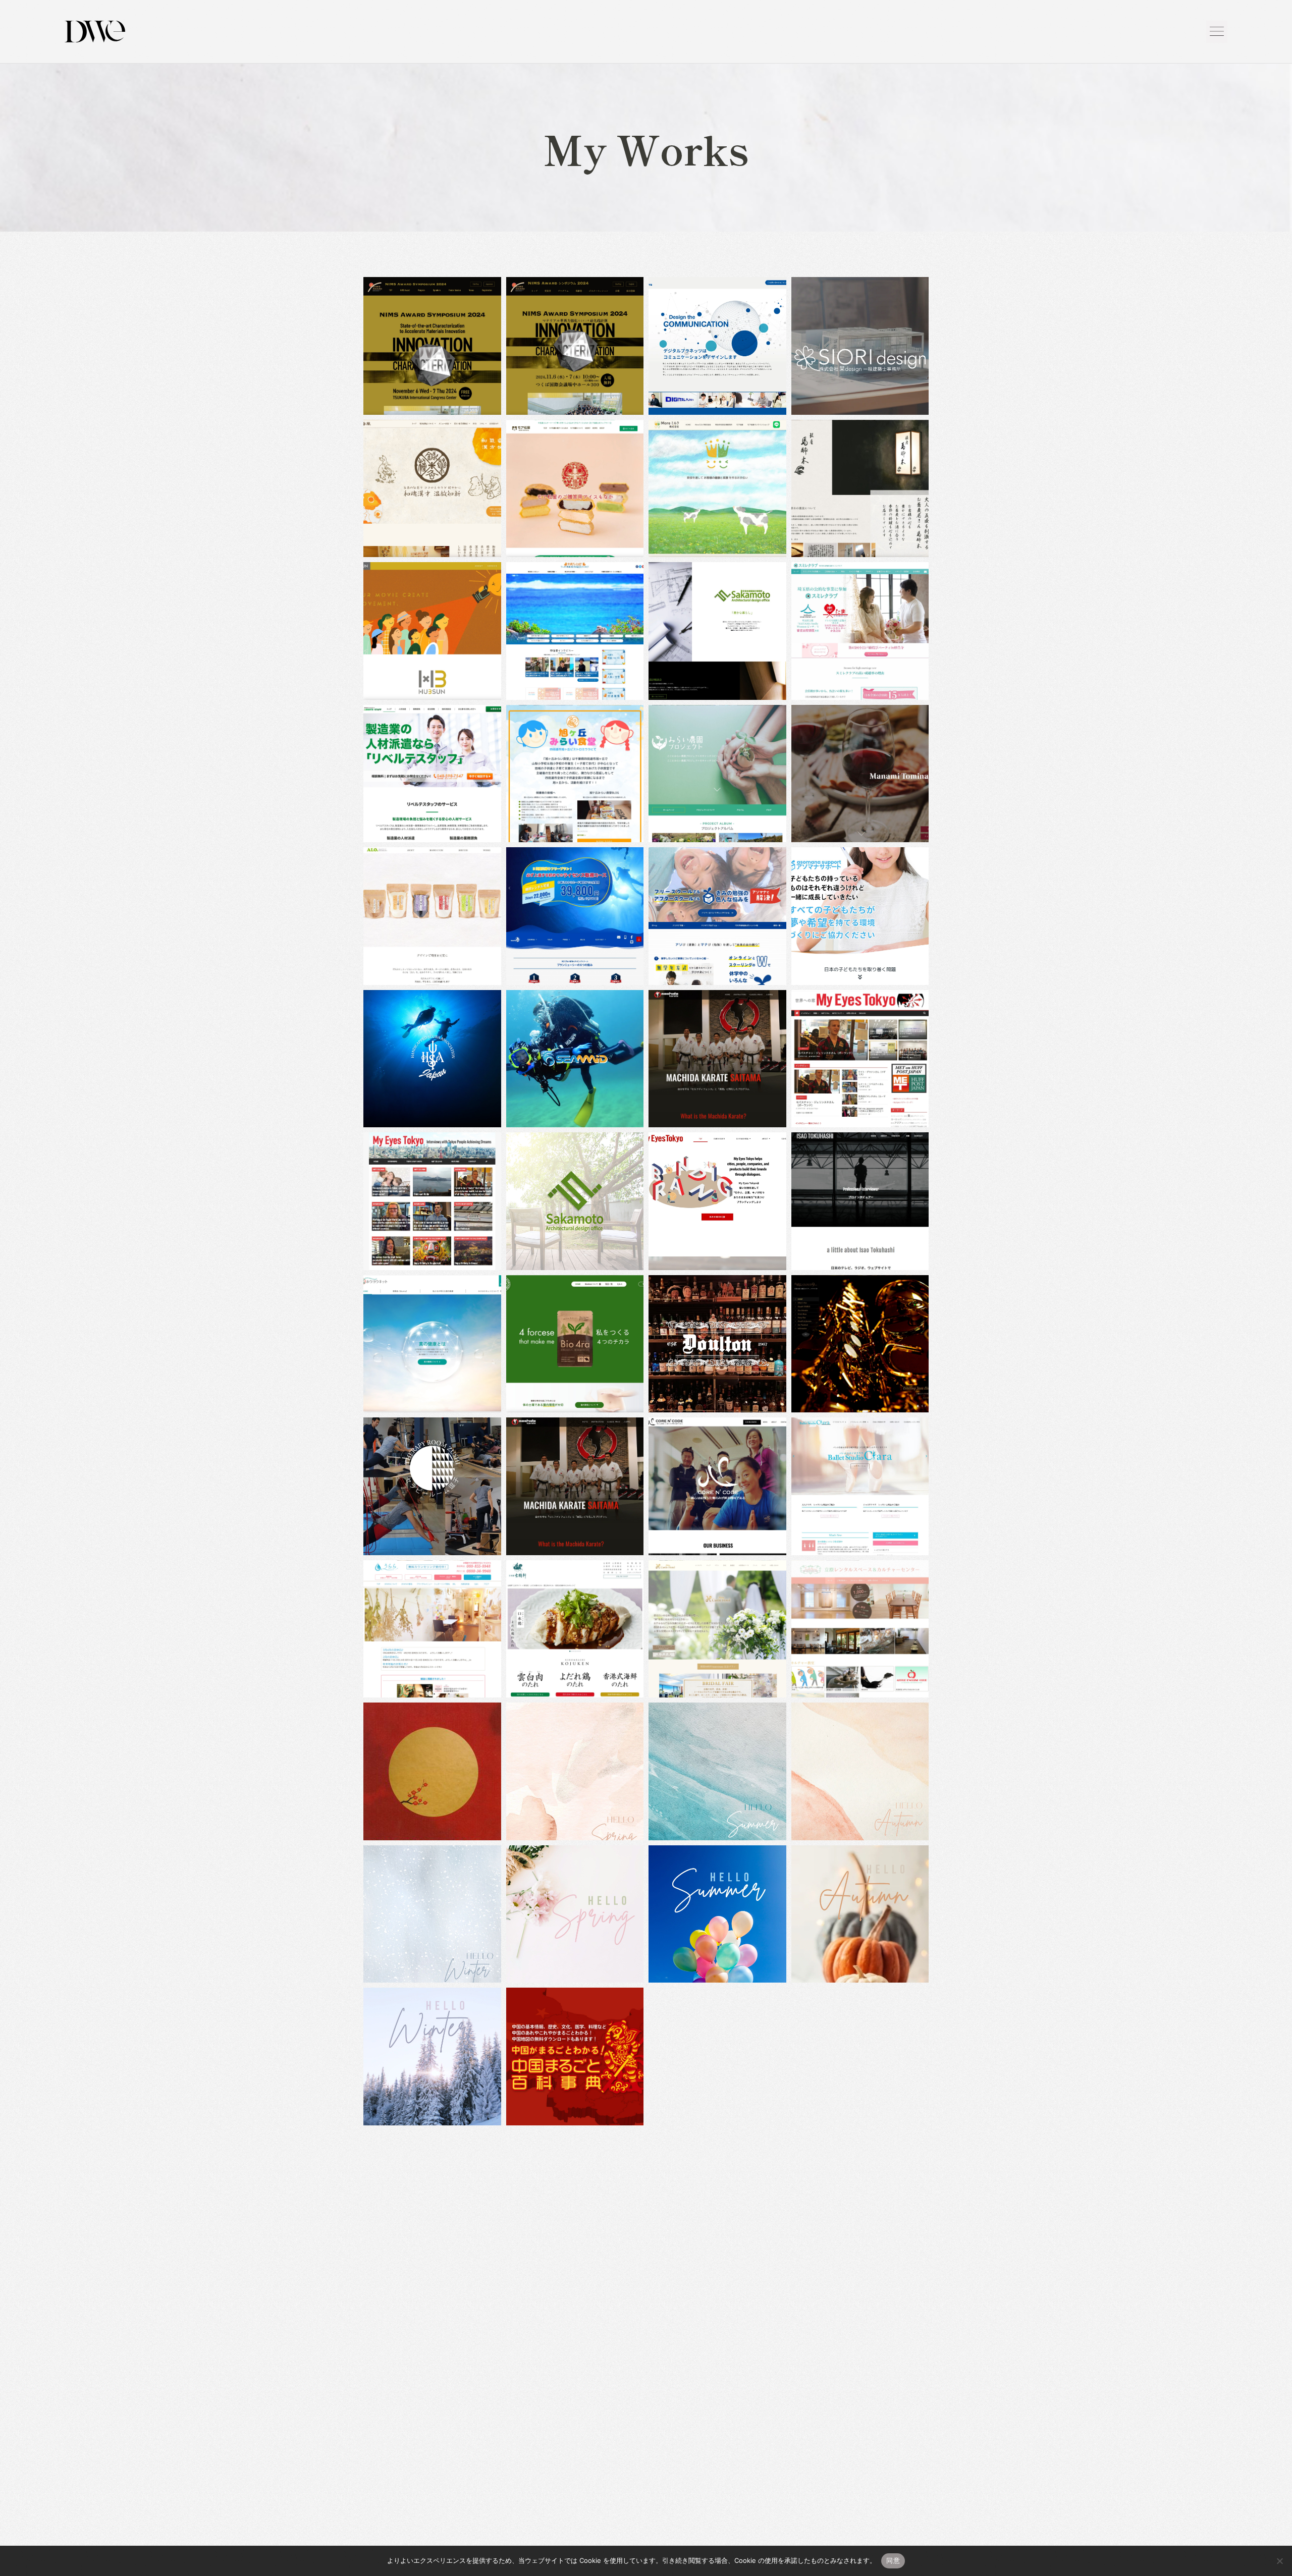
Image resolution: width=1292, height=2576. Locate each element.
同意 (893, 2560)
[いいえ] (1279, 2561)
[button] (1217, 32)
